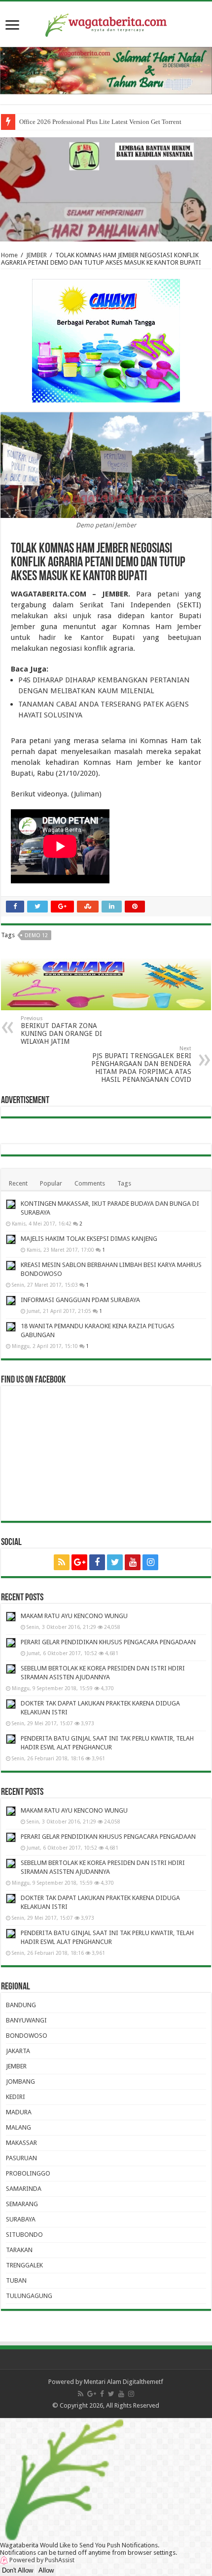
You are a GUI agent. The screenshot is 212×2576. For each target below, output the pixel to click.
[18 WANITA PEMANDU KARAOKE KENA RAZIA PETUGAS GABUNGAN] (11, 1327)
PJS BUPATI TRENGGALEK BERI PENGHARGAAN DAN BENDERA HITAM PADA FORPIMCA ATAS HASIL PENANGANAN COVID (141, 1064)
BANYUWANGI (26, 2020)
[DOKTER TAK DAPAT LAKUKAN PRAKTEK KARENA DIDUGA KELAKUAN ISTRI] (11, 1704)
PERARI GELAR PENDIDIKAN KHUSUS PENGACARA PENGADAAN (108, 1642)
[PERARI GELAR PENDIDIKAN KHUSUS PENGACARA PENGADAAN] (11, 1643)
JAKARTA (18, 2051)
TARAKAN (19, 2250)
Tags (124, 1183)
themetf (152, 2382)
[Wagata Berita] (106, 23)
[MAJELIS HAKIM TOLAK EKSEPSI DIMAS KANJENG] (11, 1239)
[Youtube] (133, 1562)
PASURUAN (21, 2158)
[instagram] (150, 1562)
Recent (18, 1183)
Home (9, 255)
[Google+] (79, 1562)
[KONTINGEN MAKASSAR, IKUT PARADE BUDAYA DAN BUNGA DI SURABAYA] (11, 1204)
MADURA (19, 2112)
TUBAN (16, 2280)
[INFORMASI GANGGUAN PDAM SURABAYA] (11, 1301)
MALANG (18, 2127)
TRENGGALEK (24, 2265)
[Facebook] (97, 1562)
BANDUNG (21, 2005)
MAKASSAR (21, 2143)
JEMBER (36, 255)
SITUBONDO (24, 2235)
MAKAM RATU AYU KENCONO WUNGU (74, 1616)
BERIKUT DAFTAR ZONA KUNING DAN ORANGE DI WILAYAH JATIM (61, 1030)
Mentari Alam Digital (112, 2382)
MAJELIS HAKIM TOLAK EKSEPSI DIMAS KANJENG (89, 1239)
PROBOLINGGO (28, 2173)
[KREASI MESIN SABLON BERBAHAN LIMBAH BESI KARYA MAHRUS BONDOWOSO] (11, 1266)
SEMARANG (22, 2204)
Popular (51, 1183)
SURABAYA (21, 2219)
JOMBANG (20, 2081)
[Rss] (62, 1562)
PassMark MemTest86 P (51, 122)
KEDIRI (16, 2097)
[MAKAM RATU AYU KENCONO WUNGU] (11, 1617)
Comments (90, 1183)
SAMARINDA (24, 2189)
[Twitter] (115, 1562)
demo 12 (36, 935)
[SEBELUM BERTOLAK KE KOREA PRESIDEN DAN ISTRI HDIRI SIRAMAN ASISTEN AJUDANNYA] (11, 1669)
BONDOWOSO (27, 2036)
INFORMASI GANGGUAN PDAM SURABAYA (80, 1300)
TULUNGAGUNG (29, 2296)
